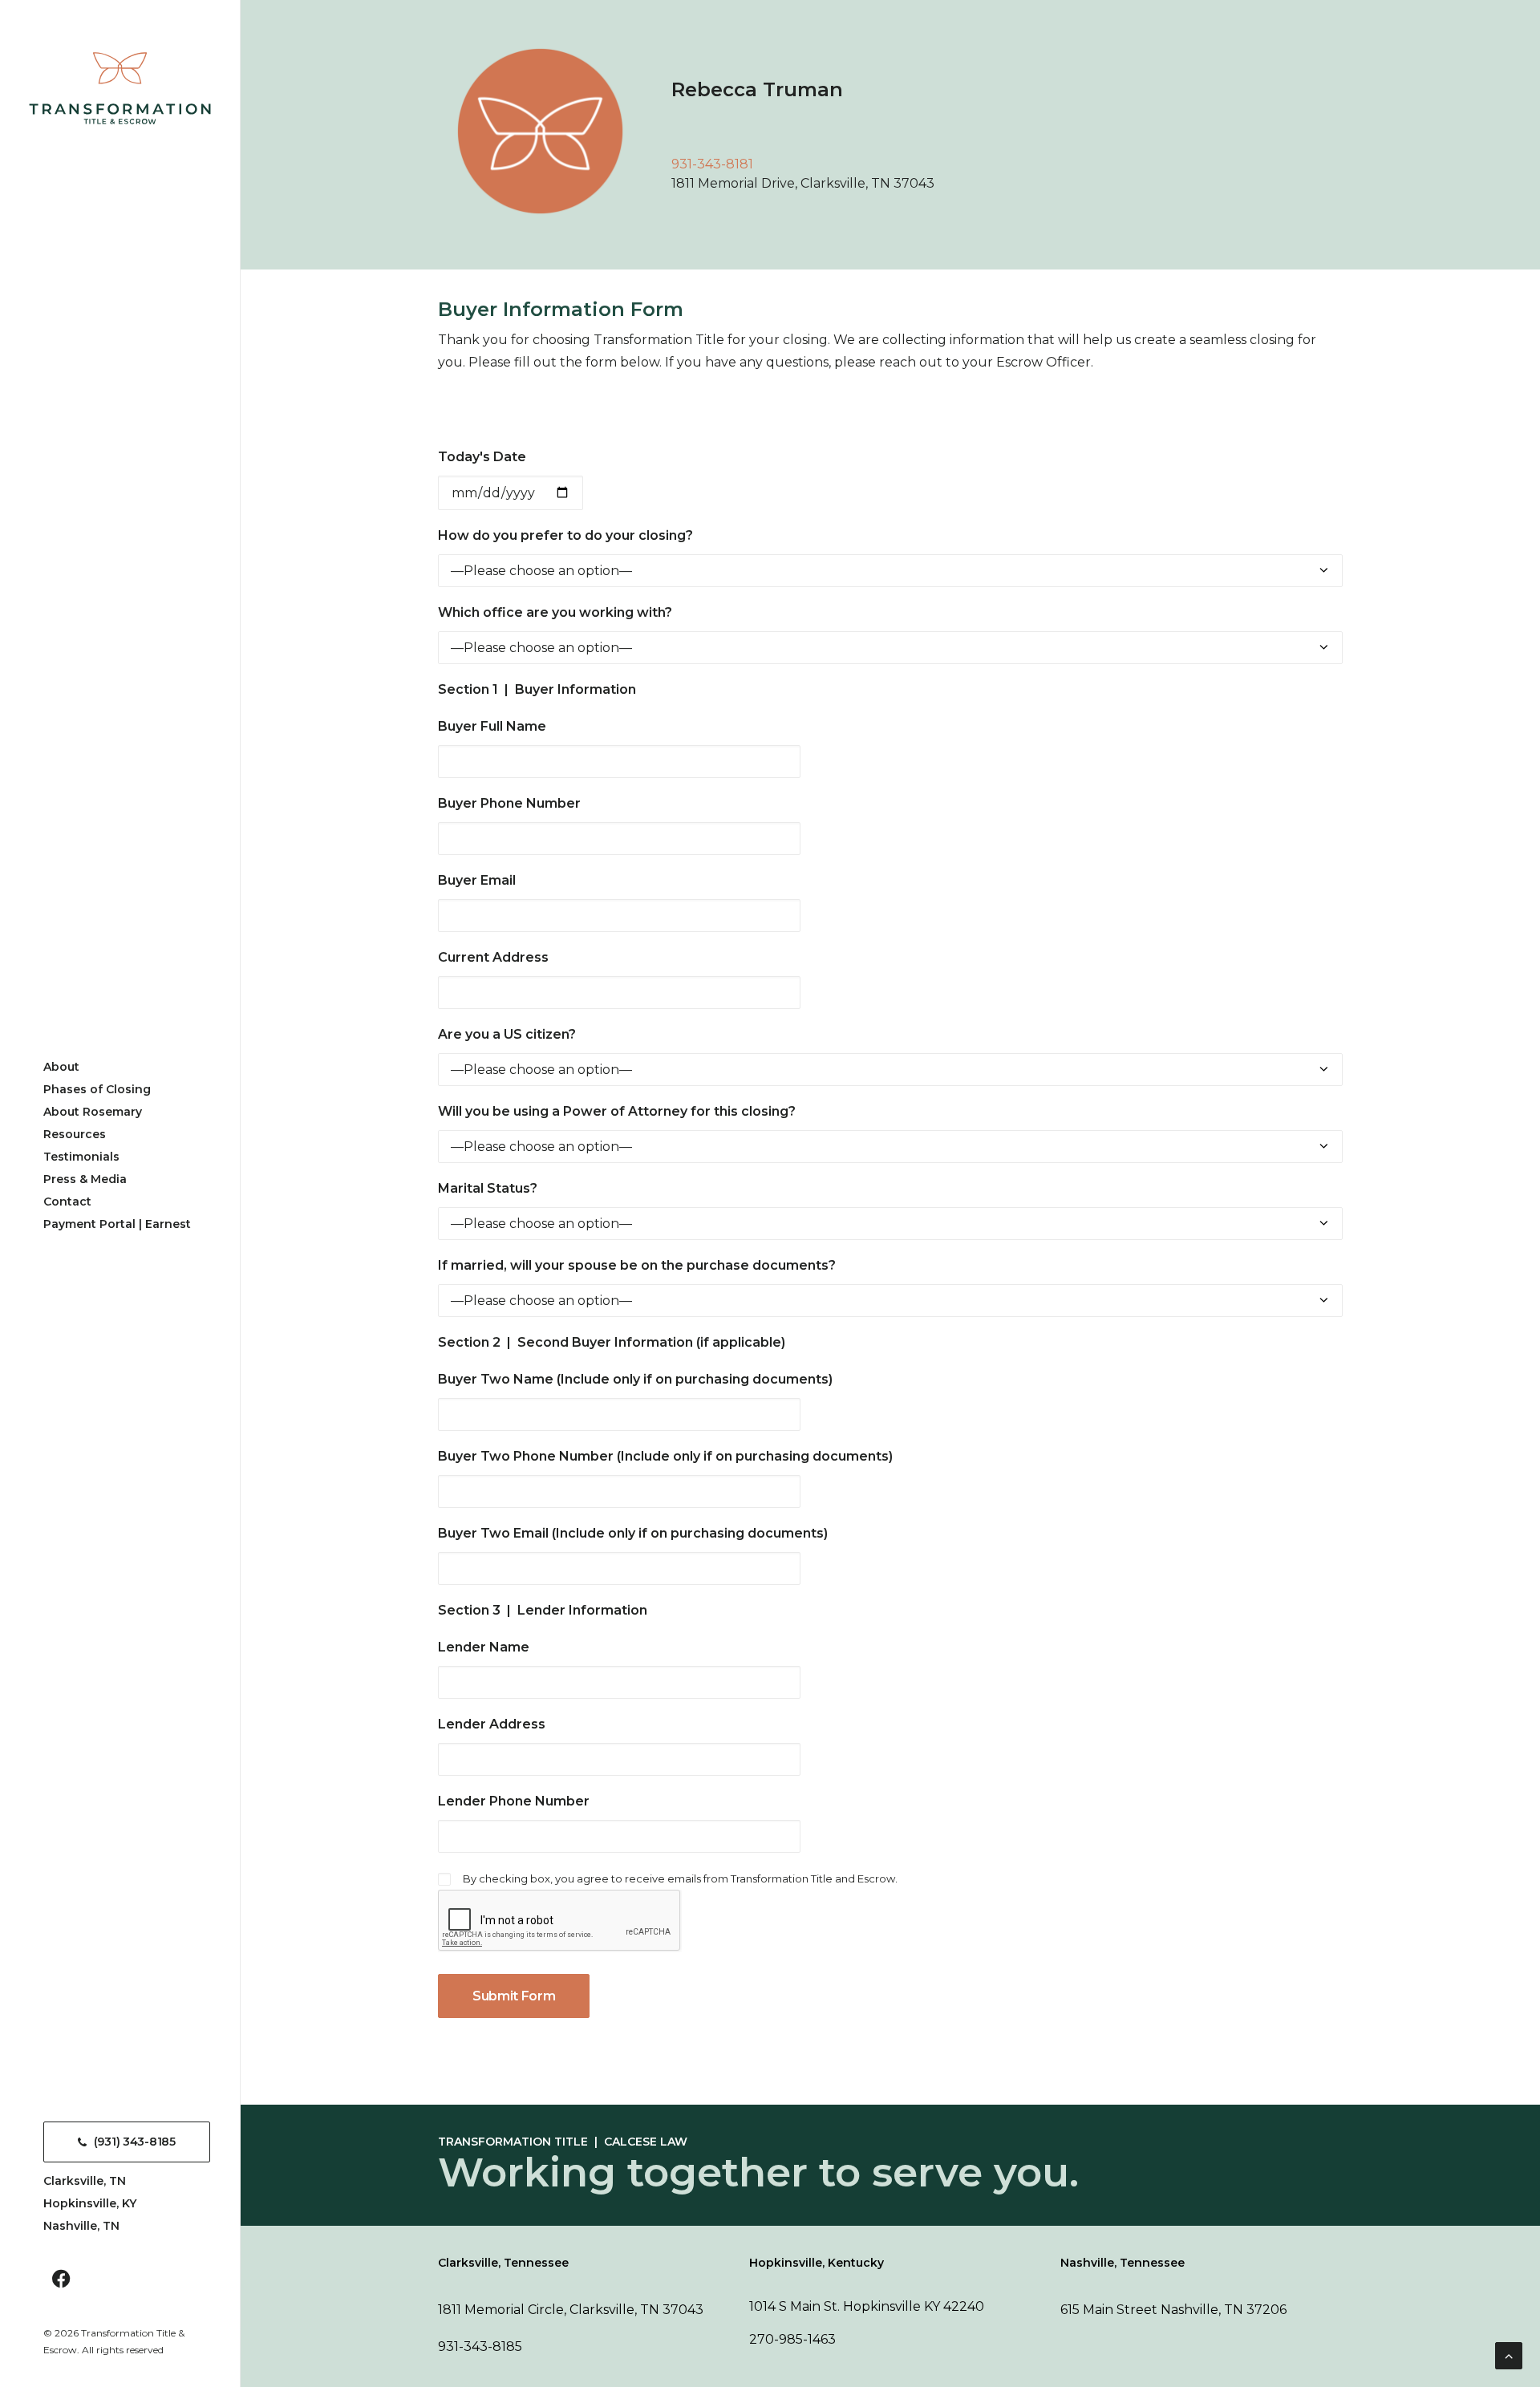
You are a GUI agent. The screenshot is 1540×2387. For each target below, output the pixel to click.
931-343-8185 (480, 2346)
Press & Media (85, 1179)
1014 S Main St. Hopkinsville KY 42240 (867, 2306)
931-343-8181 (712, 164)
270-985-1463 (792, 2339)
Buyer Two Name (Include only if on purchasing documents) (635, 1379)
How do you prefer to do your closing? (565, 535)
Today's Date (482, 457)
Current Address (493, 957)
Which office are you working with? (555, 612)
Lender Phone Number (514, 1801)
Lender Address (492, 1724)
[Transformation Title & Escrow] (120, 88)
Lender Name (484, 1647)
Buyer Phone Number (509, 803)
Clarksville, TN (85, 2181)
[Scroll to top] (1509, 2355)
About (61, 1067)
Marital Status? (488, 1188)
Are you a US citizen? (507, 1034)
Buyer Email (477, 880)
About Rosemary (93, 1112)
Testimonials (81, 1157)
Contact (67, 1202)
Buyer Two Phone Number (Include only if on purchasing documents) (665, 1456)
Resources (75, 1134)
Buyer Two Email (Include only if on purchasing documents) (633, 1533)
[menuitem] (127, 1067)
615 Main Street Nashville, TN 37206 (1173, 2310)
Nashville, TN (81, 2226)
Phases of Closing (97, 1089)
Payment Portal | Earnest (117, 1224)
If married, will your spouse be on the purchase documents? (637, 1265)
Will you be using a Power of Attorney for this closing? (617, 1111)
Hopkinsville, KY (90, 2203)
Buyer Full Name (492, 726)
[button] (61, 2281)
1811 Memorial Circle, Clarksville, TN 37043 (571, 2310)
